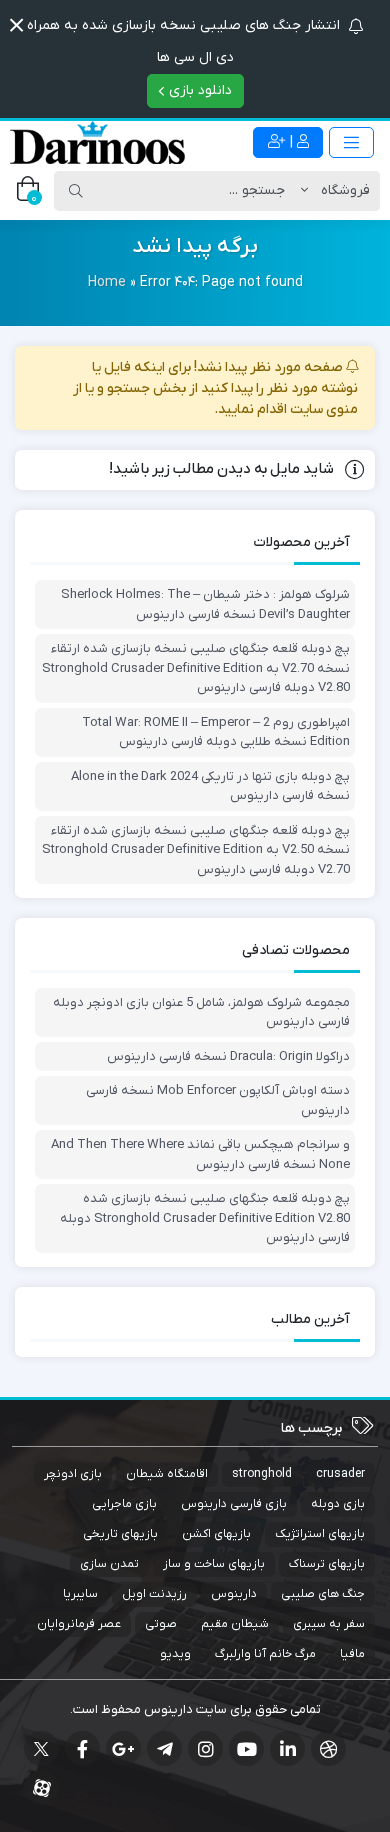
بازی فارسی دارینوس (234, 1504)
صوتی (161, 1624)
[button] (16, 25)
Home (107, 282)
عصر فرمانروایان (79, 1624)
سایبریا (80, 1594)
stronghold (262, 1474)
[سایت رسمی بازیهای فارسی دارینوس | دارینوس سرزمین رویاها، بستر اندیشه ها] (97, 142)
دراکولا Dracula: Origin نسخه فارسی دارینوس (228, 1056)
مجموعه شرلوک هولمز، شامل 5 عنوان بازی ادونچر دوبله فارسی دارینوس (201, 1012)
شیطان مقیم (235, 1624)
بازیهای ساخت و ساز (214, 1564)
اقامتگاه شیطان (167, 1474)
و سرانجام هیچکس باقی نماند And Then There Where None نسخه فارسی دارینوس (200, 1154)
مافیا (352, 1654)
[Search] (76, 191)
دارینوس (234, 1594)
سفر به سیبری (329, 1624)
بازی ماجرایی (124, 1504)
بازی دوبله (338, 1504)
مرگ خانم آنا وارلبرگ (265, 1654)
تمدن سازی (109, 1564)
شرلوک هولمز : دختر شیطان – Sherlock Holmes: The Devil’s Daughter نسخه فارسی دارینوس (205, 604)
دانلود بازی (198, 90)
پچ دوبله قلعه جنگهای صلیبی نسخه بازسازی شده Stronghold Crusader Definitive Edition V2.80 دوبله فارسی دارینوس (205, 1218)
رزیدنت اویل (154, 1594)
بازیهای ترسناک (327, 1564)
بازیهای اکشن (216, 1534)
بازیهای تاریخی (120, 1534)
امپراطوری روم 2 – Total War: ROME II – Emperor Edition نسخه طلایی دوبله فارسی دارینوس (216, 732)
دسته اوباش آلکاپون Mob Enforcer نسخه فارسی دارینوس (218, 1100)
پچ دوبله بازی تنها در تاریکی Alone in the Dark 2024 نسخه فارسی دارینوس (210, 786)
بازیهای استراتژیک (320, 1534)
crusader (340, 1474)
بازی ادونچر (73, 1474)
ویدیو (175, 1654)
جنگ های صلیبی (323, 1594)
